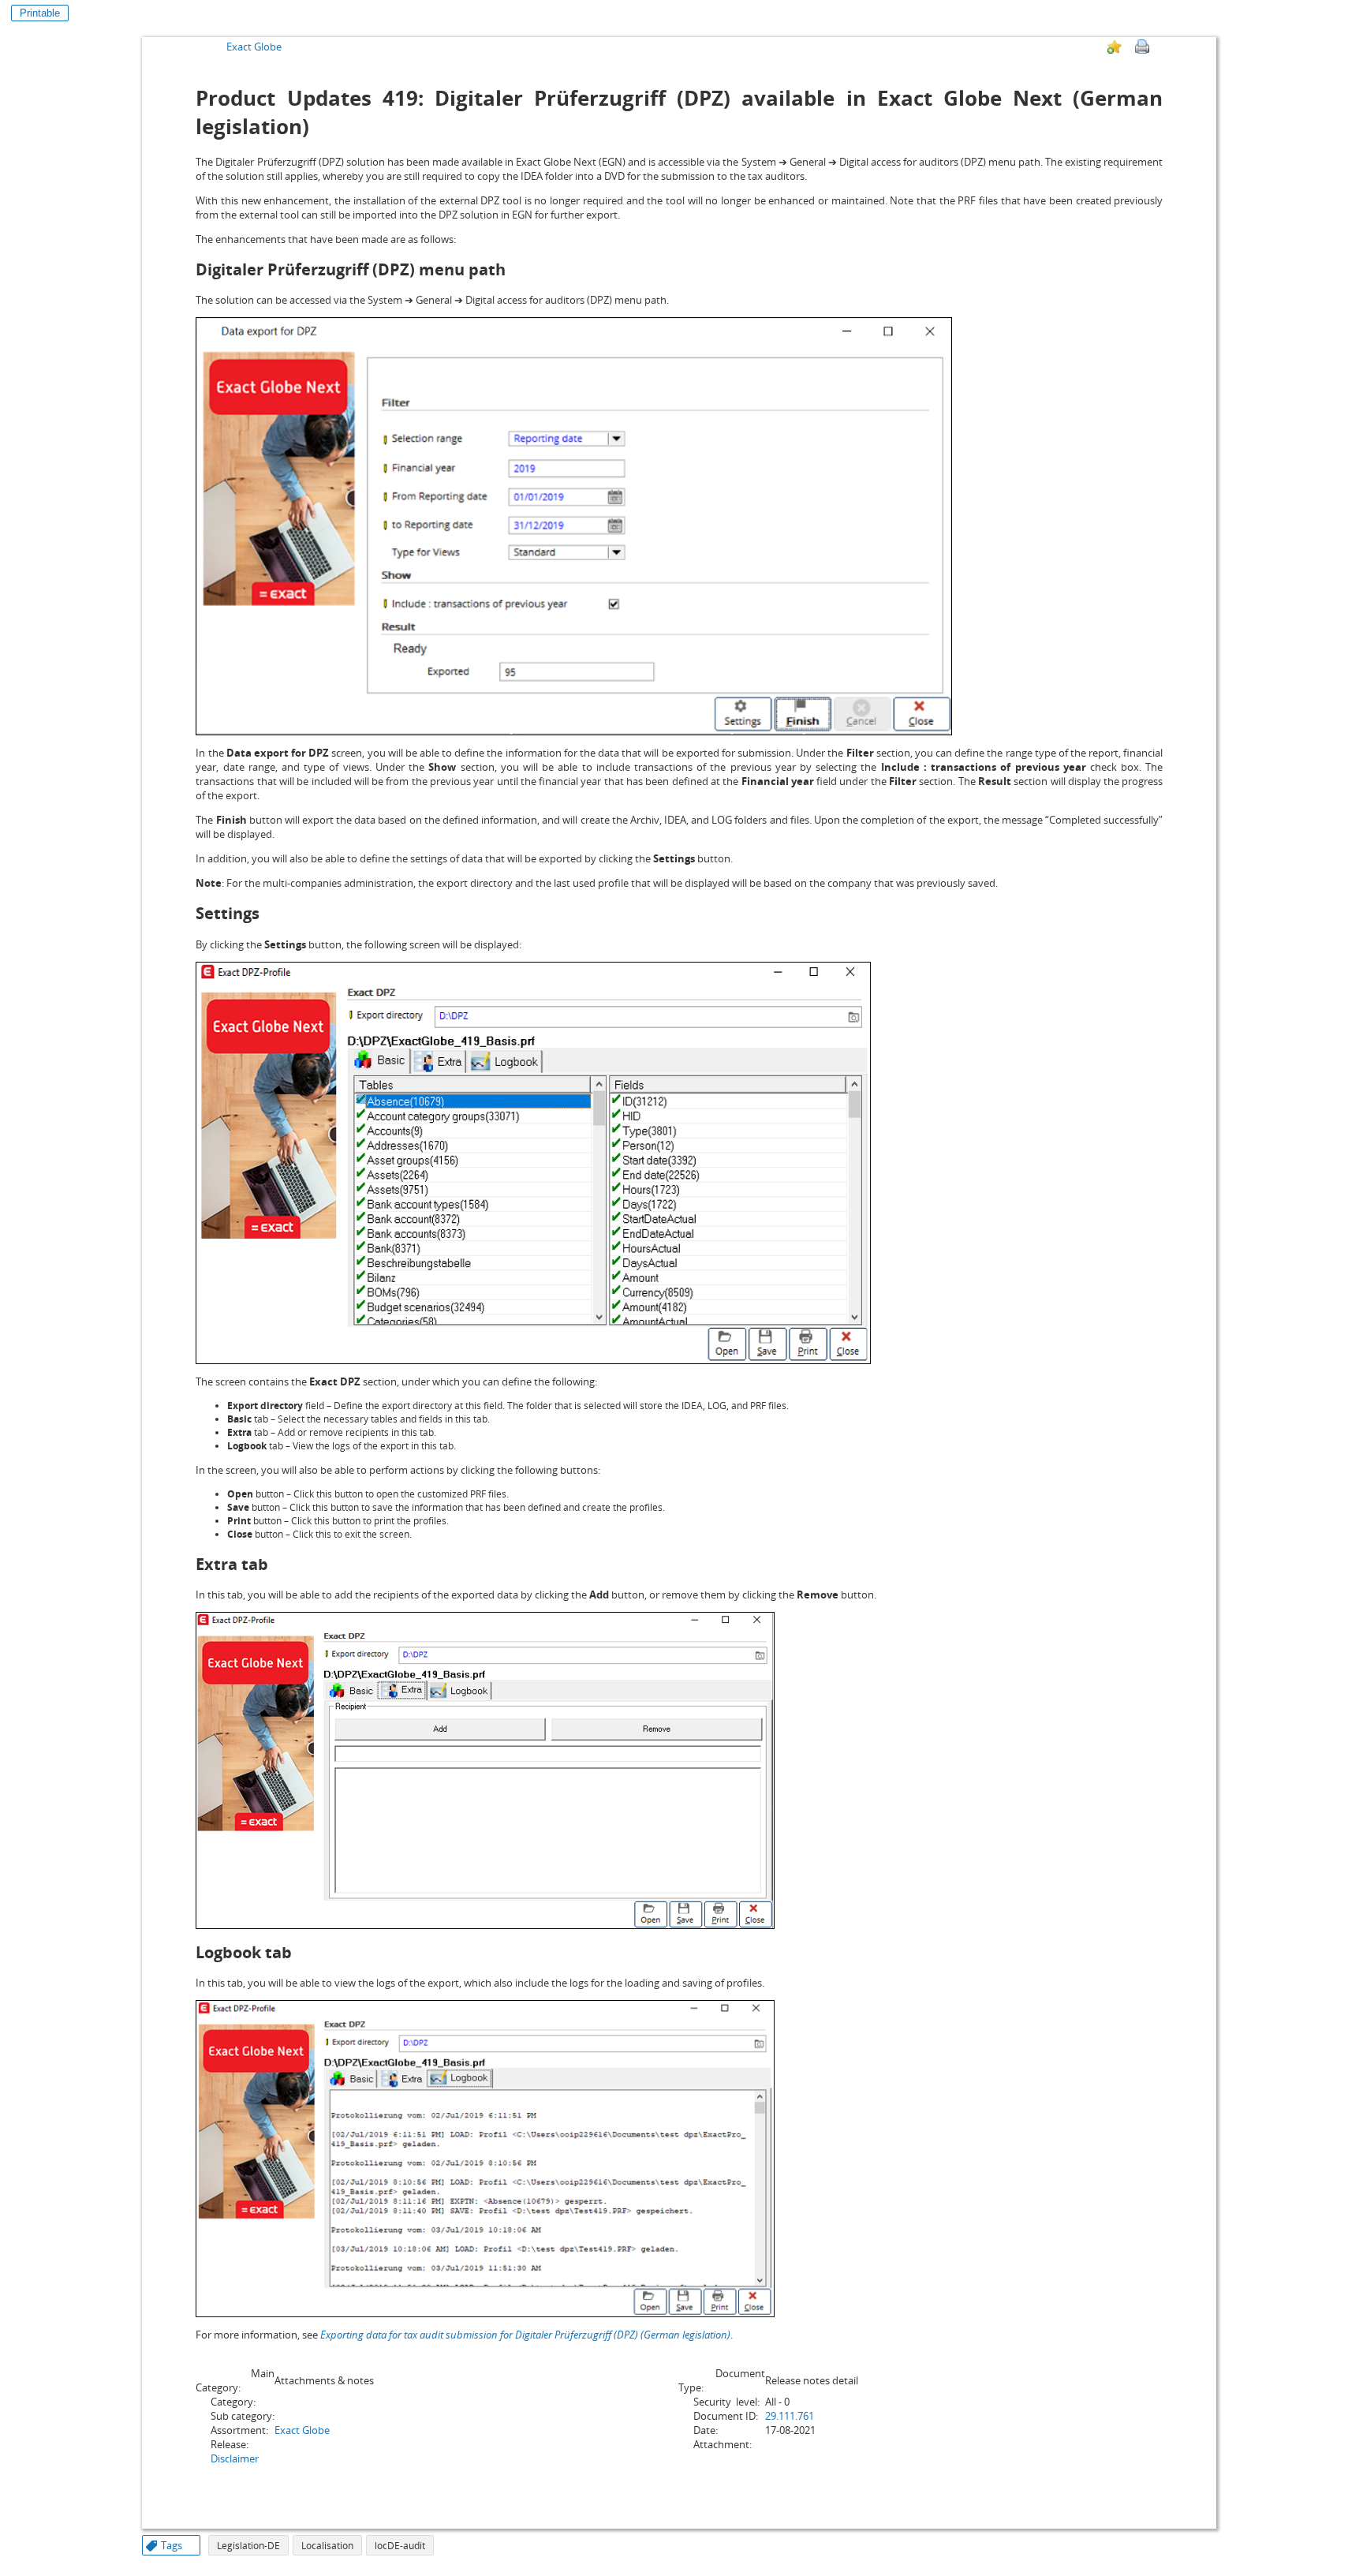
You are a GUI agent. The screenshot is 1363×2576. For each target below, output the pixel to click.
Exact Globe (254, 47)
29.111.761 (790, 2416)
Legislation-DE (248, 2546)
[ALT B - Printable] (1142, 47)
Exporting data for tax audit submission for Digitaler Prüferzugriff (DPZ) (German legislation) (525, 2335)
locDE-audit (400, 2546)
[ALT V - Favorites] (1115, 47)
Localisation (327, 2546)
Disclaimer (235, 2458)
